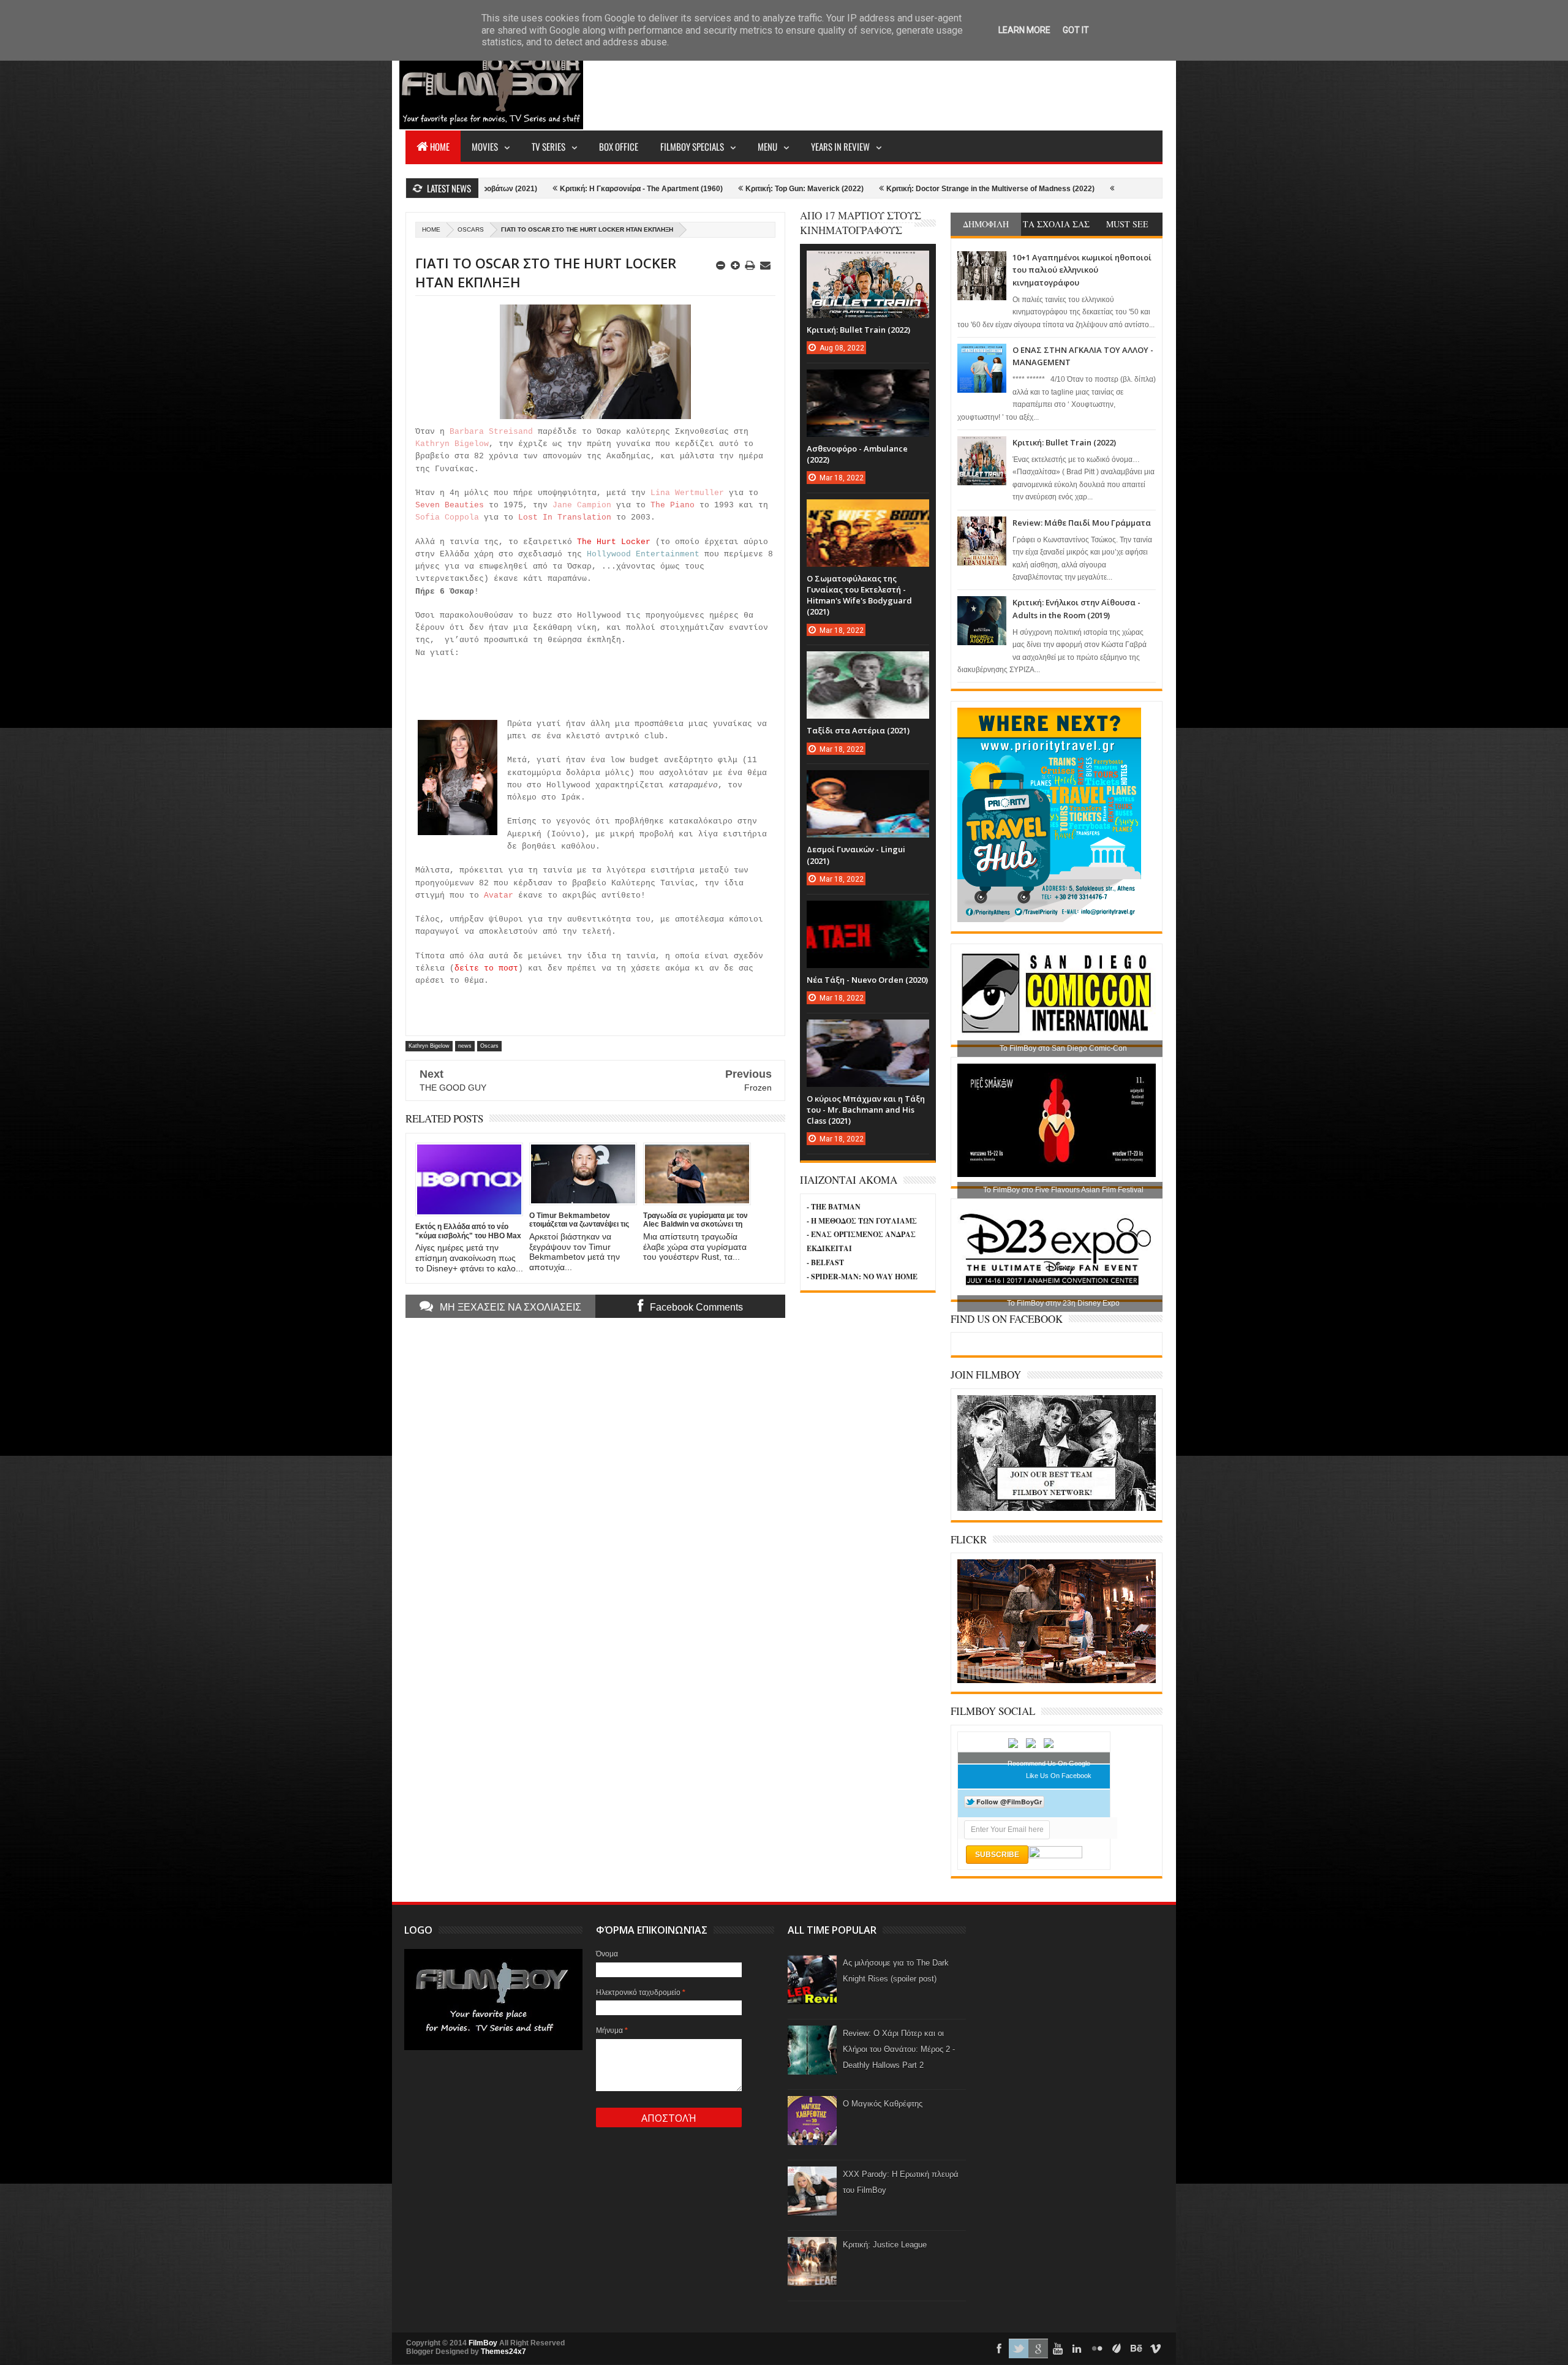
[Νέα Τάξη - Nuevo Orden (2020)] (868, 913)
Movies (485, 146)
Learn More (1024, 30)
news (465, 1046)
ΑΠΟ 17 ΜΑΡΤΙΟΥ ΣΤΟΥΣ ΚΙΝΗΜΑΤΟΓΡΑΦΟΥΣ (861, 223)
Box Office (619, 146)
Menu (767, 146)
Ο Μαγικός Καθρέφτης (883, 2104)
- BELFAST (825, 1262)
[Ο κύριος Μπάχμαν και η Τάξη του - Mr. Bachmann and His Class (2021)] (868, 1032)
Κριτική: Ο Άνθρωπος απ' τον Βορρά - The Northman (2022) (1087, 189)
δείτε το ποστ (486, 968)
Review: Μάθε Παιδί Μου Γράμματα (1082, 523)
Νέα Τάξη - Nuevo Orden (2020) (867, 980)
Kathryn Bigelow (429, 1046)
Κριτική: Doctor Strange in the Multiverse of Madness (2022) (858, 189)
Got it (1076, 30)
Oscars (471, 229)
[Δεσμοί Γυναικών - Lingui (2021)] (868, 782)
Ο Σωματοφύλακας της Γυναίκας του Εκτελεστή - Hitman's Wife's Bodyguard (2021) (859, 595)
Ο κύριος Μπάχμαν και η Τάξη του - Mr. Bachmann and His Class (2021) (866, 1110)
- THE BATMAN (834, 1207)
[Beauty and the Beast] (1057, 1681)
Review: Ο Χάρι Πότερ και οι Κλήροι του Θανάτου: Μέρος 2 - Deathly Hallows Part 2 (899, 2049)
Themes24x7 (503, 2352)
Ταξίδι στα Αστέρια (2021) (858, 730)
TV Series (548, 146)
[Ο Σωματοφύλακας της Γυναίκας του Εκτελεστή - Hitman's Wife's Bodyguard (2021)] (868, 512)
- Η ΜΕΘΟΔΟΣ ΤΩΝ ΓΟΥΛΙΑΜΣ (862, 1221)
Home (440, 146)
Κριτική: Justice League (885, 2245)
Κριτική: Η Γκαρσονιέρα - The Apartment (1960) (509, 189)
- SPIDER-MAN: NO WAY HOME (862, 1277)
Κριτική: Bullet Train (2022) (1064, 442)
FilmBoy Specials (692, 146)
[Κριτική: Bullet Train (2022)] (868, 263)
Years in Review (840, 146)
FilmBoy (483, 2343)
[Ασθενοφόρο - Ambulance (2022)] (868, 382)
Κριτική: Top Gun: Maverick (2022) (672, 189)
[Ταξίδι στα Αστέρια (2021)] (868, 664)
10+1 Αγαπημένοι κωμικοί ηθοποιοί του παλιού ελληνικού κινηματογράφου (1082, 270)
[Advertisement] (940, 83)
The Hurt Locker (614, 542)
